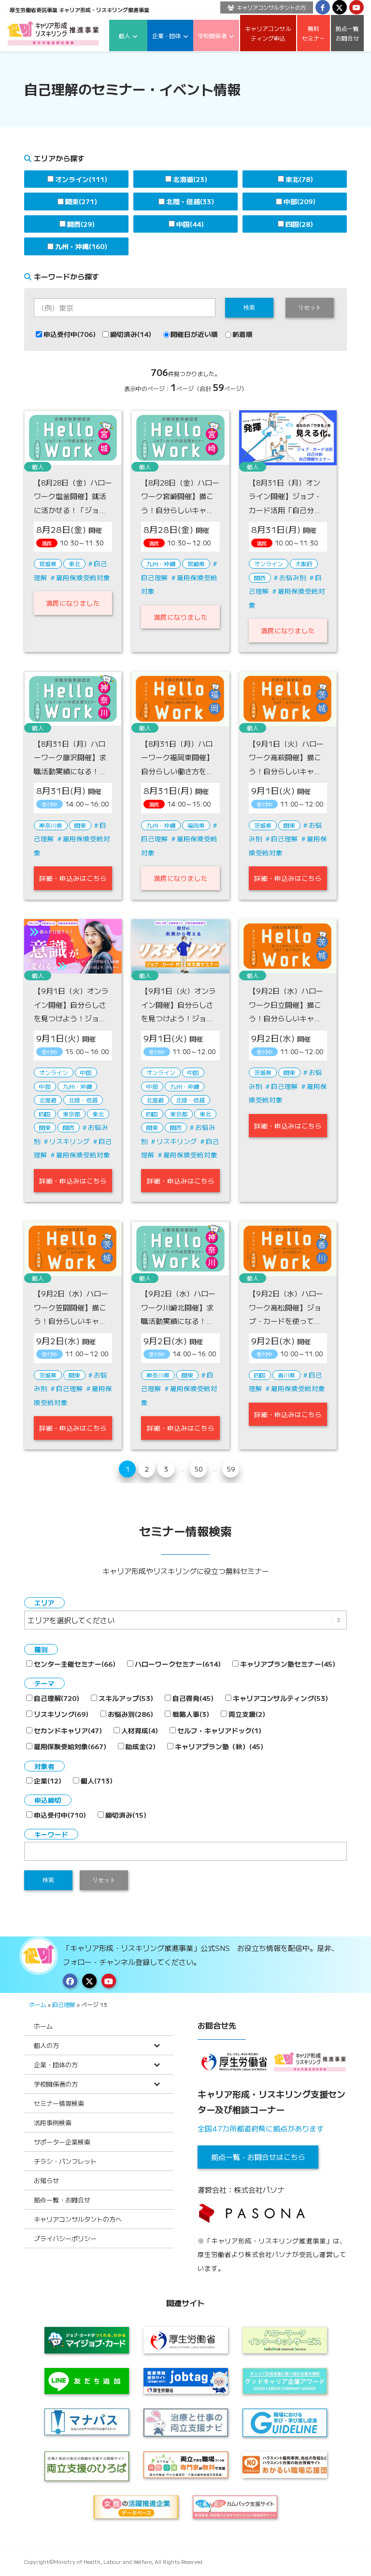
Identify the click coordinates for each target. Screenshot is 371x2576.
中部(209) (300, 201)
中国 (86, 1072)
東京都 (71, 1114)
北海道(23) (190, 179)
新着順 (243, 334)
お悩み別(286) (130, 1714)
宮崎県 (196, 564)
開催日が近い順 (194, 334)
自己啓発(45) (193, 1698)
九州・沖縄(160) (81, 246)
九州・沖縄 (161, 564)
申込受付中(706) (70, 334)
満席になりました (73, 603)
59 (231, 1469)
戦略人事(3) (191, 1714)
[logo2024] (53, 33)
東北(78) (299, 179)
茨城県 (263, 825)
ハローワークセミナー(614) (178, 1664)
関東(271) (81, 201)
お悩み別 (293, 577)
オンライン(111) (81, 179)
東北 (74, 564)
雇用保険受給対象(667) (70, 1746)
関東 (80, 825)
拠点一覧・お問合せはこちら (258, 2157)
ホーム (38, 2004)
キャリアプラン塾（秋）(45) (219, 1746)
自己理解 (285, 838)
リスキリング (70, 1141)
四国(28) (299, 224)
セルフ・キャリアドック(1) (219, 1730)
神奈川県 (51, 825)
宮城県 (48, 564)
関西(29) (81, 224)
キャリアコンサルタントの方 (271, 7)
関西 (260, 578)
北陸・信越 (83, 1100)
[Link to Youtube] (357, 7)
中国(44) (190, 224)
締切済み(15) (126, 1815)
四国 (45, 1114)
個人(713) (97, 1781)
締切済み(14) (131, 334)
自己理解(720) (57, 1698)
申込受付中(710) (60, 1815)
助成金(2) (141, 1746)
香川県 (286, 1375)
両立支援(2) (247, 1714)
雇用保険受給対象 (83, 577)
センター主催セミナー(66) (75, 1664)
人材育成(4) (140, 1730)
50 (198, 1469)
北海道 (48, 1100)
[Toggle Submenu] (157, 2045)
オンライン (269, 564)
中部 (45, 1086)
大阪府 (304, 564)
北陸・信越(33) (190, 201)
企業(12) (48, 1781)
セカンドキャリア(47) (68, 1730)
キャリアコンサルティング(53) (280, 1698)
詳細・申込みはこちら (73, 878)
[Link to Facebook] (323, 7)
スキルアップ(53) (126, 1698)
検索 (249, 307)
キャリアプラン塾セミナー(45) (288, 1664)
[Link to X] (340, 7)
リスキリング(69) (61, 1714)
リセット (310, 307)
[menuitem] (264, 7)
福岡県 (196, 825)
